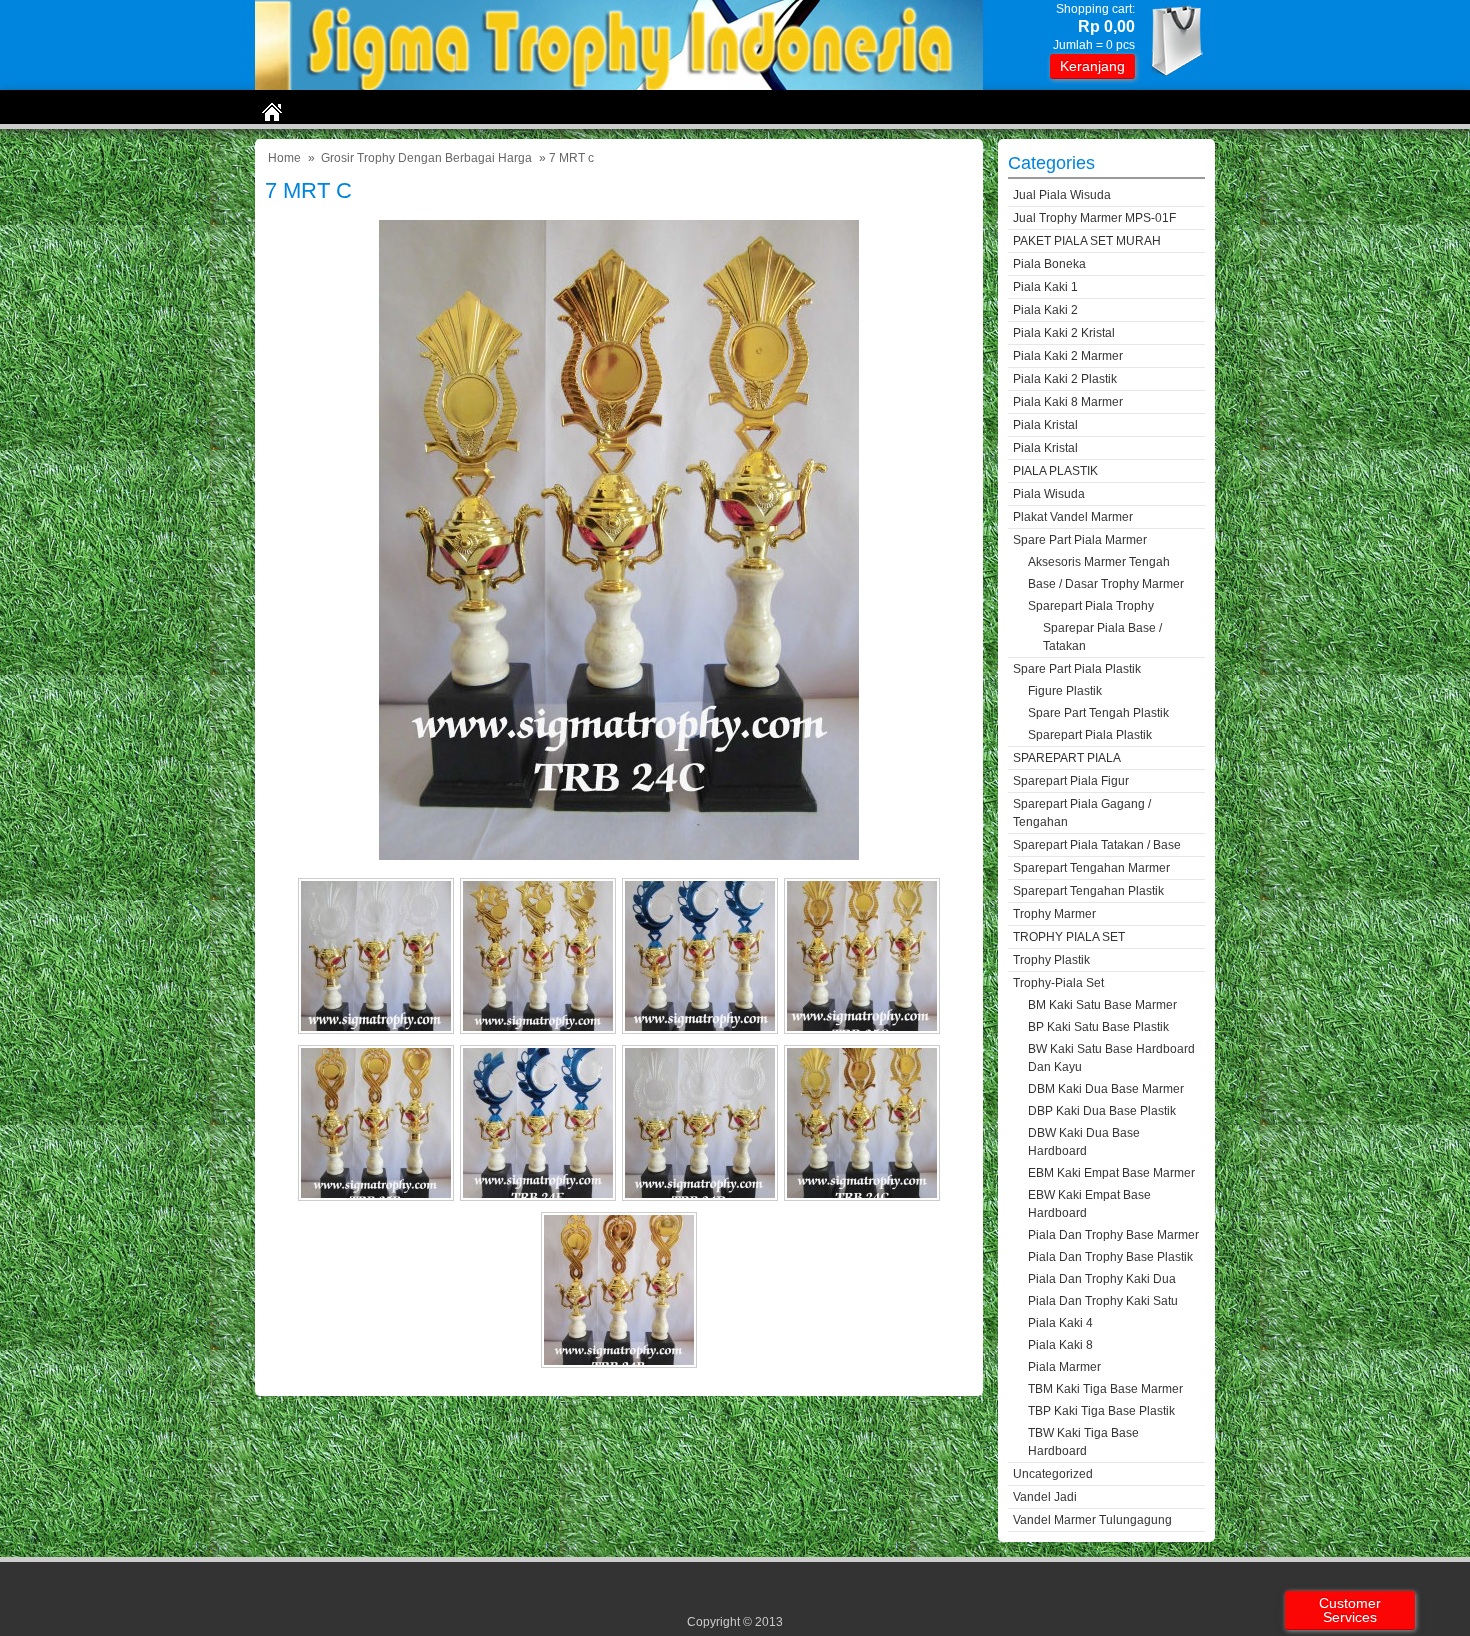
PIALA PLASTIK (1055, 471)
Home (284, 158)
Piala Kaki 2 (1045, 310)
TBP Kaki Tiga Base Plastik (1101, 1411)
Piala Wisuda (1049, 494)
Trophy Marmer (1054, 914)
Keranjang (1092, 66)
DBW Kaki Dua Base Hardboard (1084, 1142)
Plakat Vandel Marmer (1073, 517)
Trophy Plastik (1051, 960)
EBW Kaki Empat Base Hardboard (1089, 1204)
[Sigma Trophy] (619, 85)
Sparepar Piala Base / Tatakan (1102, 637)
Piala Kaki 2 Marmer (1068, 356)
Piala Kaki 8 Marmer (1068, 402)
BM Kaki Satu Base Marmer (1102, 1005)
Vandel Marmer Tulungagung (1092, 1520)
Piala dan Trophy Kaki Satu (1103, 1301)
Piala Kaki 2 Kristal (1064, 333)
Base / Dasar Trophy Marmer (1106, 584)
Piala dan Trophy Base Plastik (1110, 1257)
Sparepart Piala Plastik (1090, 735)
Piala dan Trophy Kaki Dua (1102, 1279)
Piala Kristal (1045, 425)
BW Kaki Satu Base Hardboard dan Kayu (1111, 1058)
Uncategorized (1053, 1474)
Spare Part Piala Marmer (1080, 540)
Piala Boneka (1049, 264)
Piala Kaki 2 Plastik (1065, 379)
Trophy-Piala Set (1058, 983)
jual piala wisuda (1062, 195)
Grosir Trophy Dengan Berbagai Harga (426, 158)
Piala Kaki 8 (1060, 1345)
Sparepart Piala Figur (1071, 781)
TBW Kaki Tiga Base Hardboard (1083, 1442)
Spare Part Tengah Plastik (1098, 713)
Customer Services (1350, 1610)
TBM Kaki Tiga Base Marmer (1105, 1389)
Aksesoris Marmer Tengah (1099, 562)
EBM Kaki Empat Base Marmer (1111, 1173)
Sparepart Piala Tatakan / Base (1097, 845)
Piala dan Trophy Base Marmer (1113, 1235)
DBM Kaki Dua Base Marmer (1106, 1089)
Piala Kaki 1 (1045, 287)
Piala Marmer (1064, 1367)
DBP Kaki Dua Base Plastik (1102, 1111)
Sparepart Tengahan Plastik (1088, 891)
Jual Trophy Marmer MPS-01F (1094, 218)
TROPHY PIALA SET (1069, 937)
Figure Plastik (1065, 691)
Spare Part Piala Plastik (1077, 669)
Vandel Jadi (1045, 1497)
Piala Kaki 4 (1060, 1323)
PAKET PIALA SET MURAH (1087, 241)
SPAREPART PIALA (1067, 758)
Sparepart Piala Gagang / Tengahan (1082, 813)
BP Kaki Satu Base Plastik (1098, 1027)
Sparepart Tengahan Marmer (1091, 868)
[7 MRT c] (619, 855)
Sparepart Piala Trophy (1091, 606)
